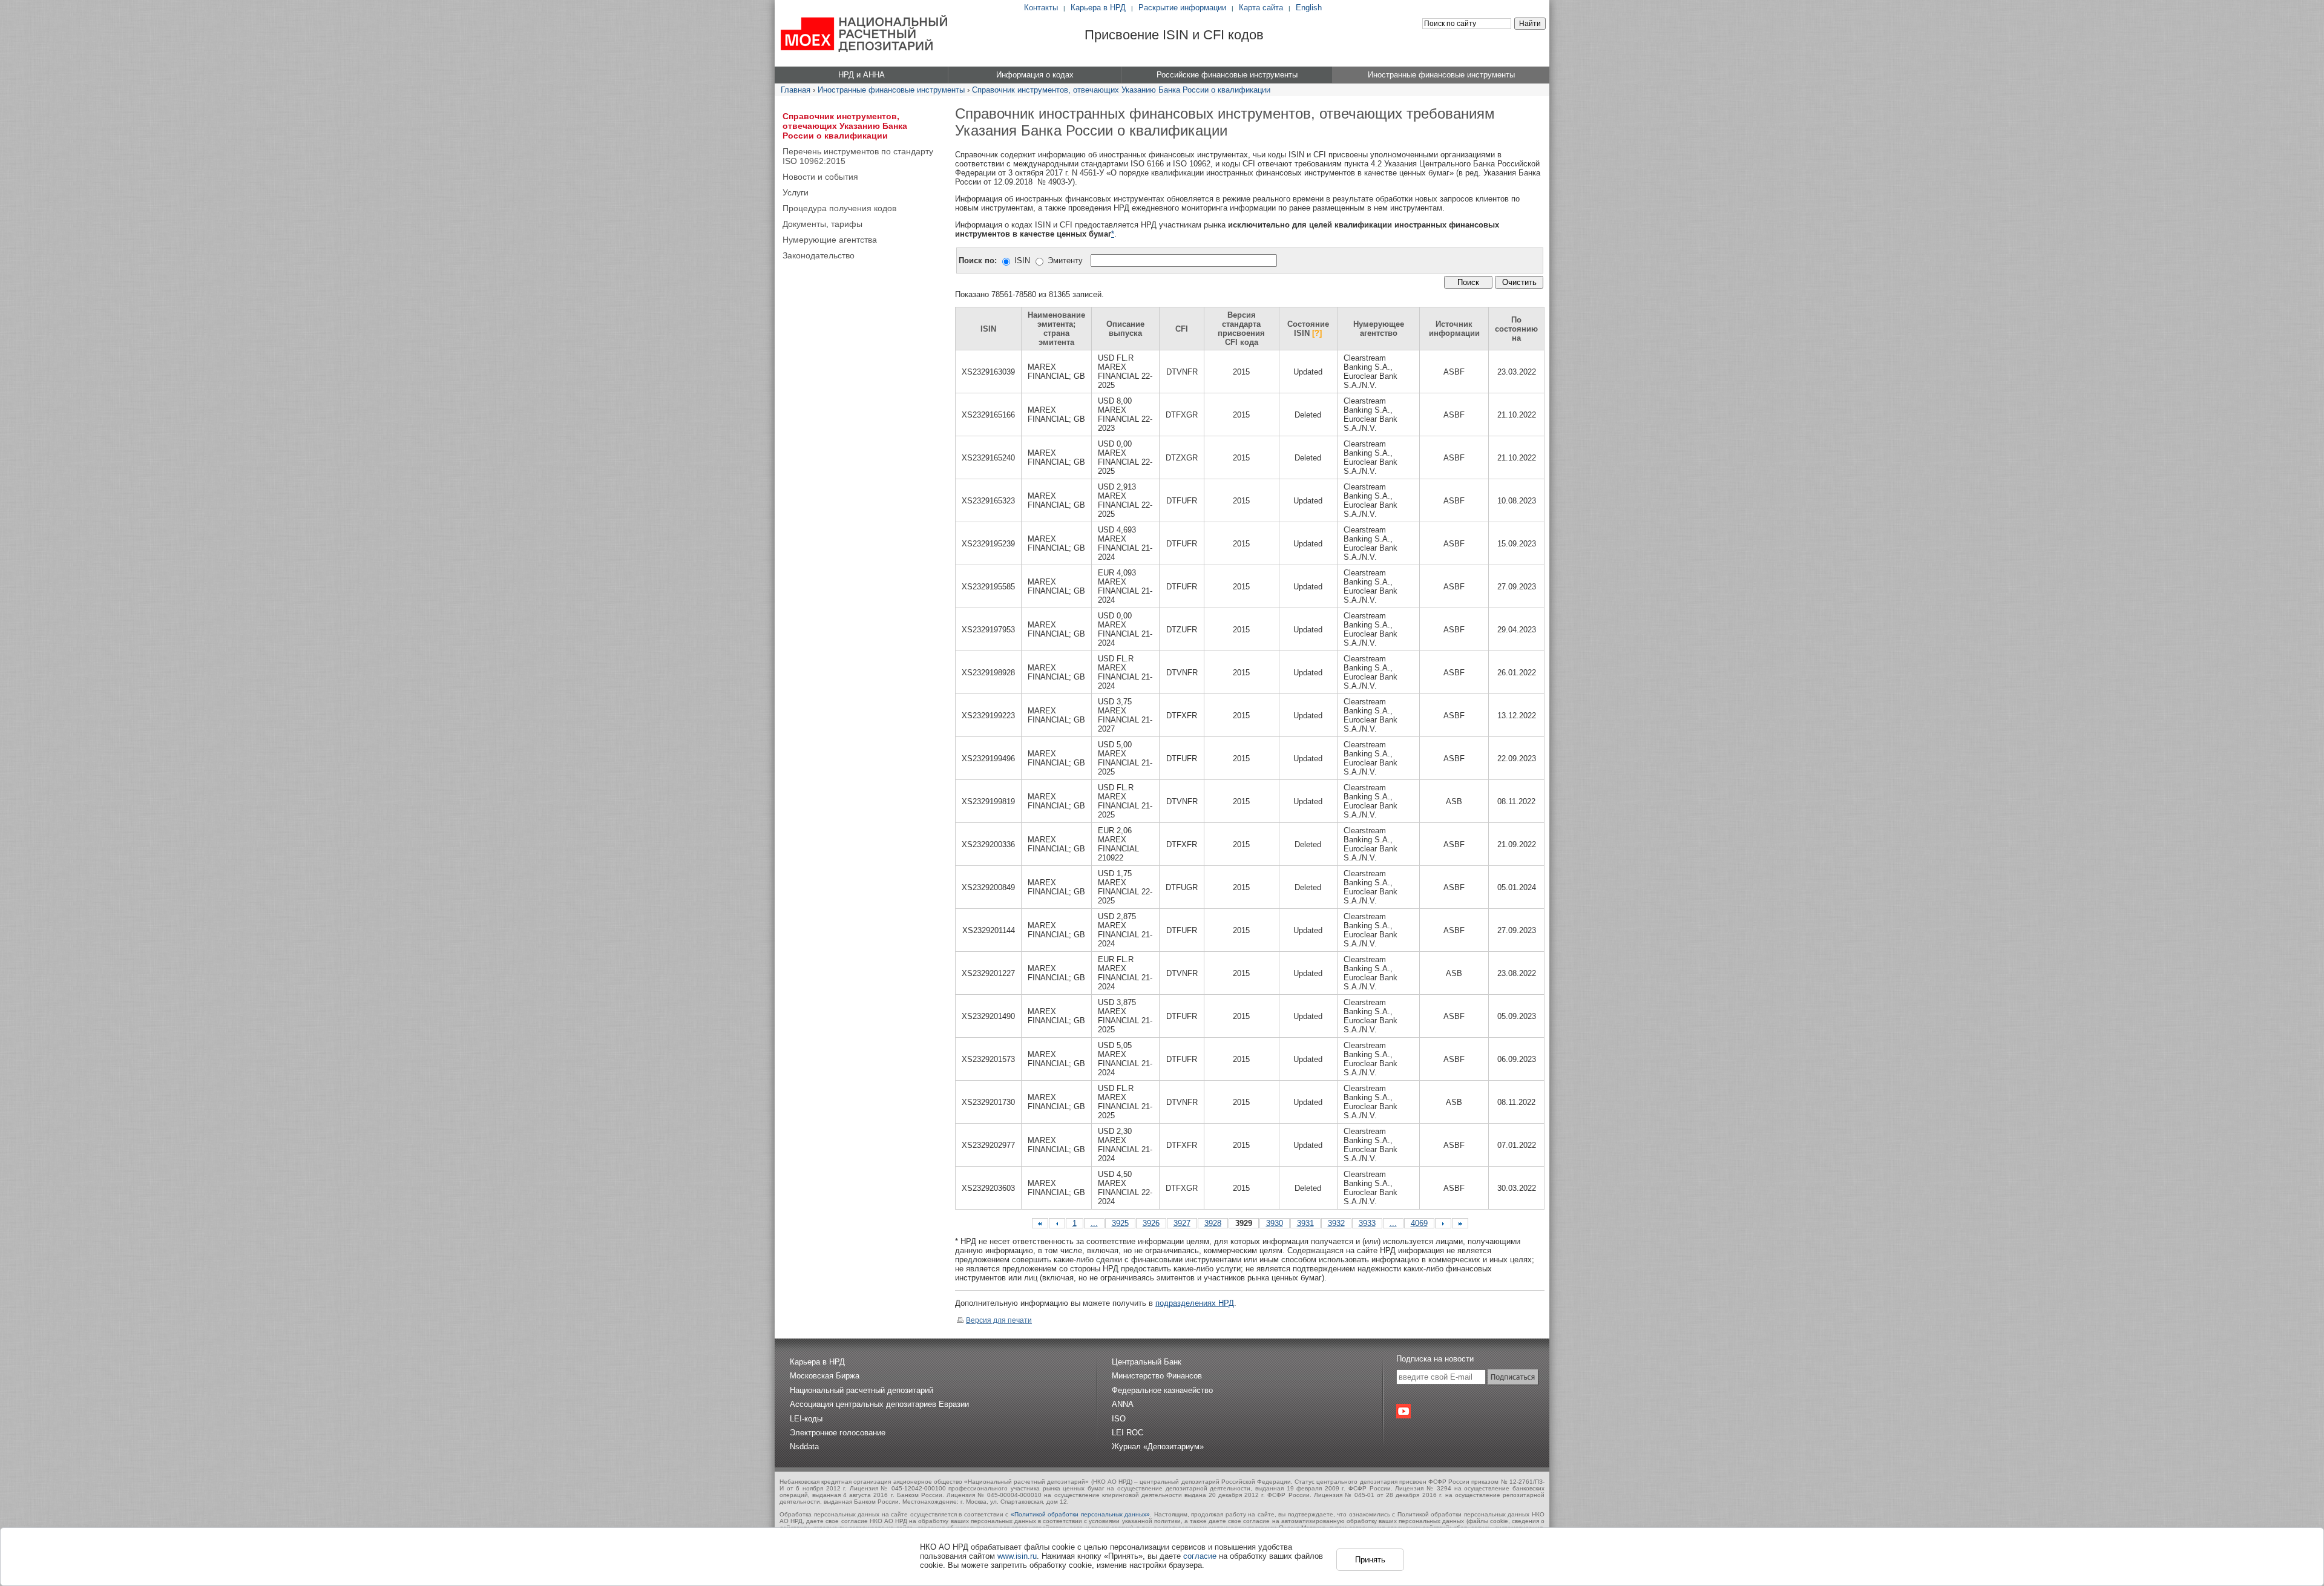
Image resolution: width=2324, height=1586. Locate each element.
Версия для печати (999, 1320)
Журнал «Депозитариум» (1158, 1447)
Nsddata (804, 1447)
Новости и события (820, 177)
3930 (1275, 1223)
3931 (1305, 1223)
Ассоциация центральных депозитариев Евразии (879, 1404)
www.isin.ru (1017, 1556)
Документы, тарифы (822, 224)
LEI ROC (1128, 1433)
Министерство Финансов (1157, 1376)
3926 (1151, 1223)
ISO (1119, 1419)
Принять (1370, 1560)
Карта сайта (1261, 8)
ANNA (1123, 1404)
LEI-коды (806, 1419)
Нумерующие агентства (830, 240)
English (1309, 8)
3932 (1336, 1223)
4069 (1419, 1223)
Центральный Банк (1147, 1362)
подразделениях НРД (1195, 1303)
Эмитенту (1065, 261)
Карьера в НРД (1098, 8)
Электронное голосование (838, 1433)
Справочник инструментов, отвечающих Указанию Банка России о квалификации (1121, 90)
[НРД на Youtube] (1403, 1411)
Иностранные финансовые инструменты (891, 90)
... (1094, 1223)
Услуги (796, 192)
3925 (1120, 1223)
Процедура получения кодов (839, 208)
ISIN (1022, 261)
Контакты (1041, 8)
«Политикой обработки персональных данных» (1081, 1514)
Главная (796, 90)
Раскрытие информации (1182, 8)
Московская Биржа (825, 1376)
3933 (1367, 1223)
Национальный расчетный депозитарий (862, 1390)
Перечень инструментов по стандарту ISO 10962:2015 (858, 156)
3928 (1213, 1223)
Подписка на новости (1435, 1359)
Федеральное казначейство (1162, 1390)
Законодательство (819, 255)
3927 (1182, 1223)
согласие (1200, 1556)
